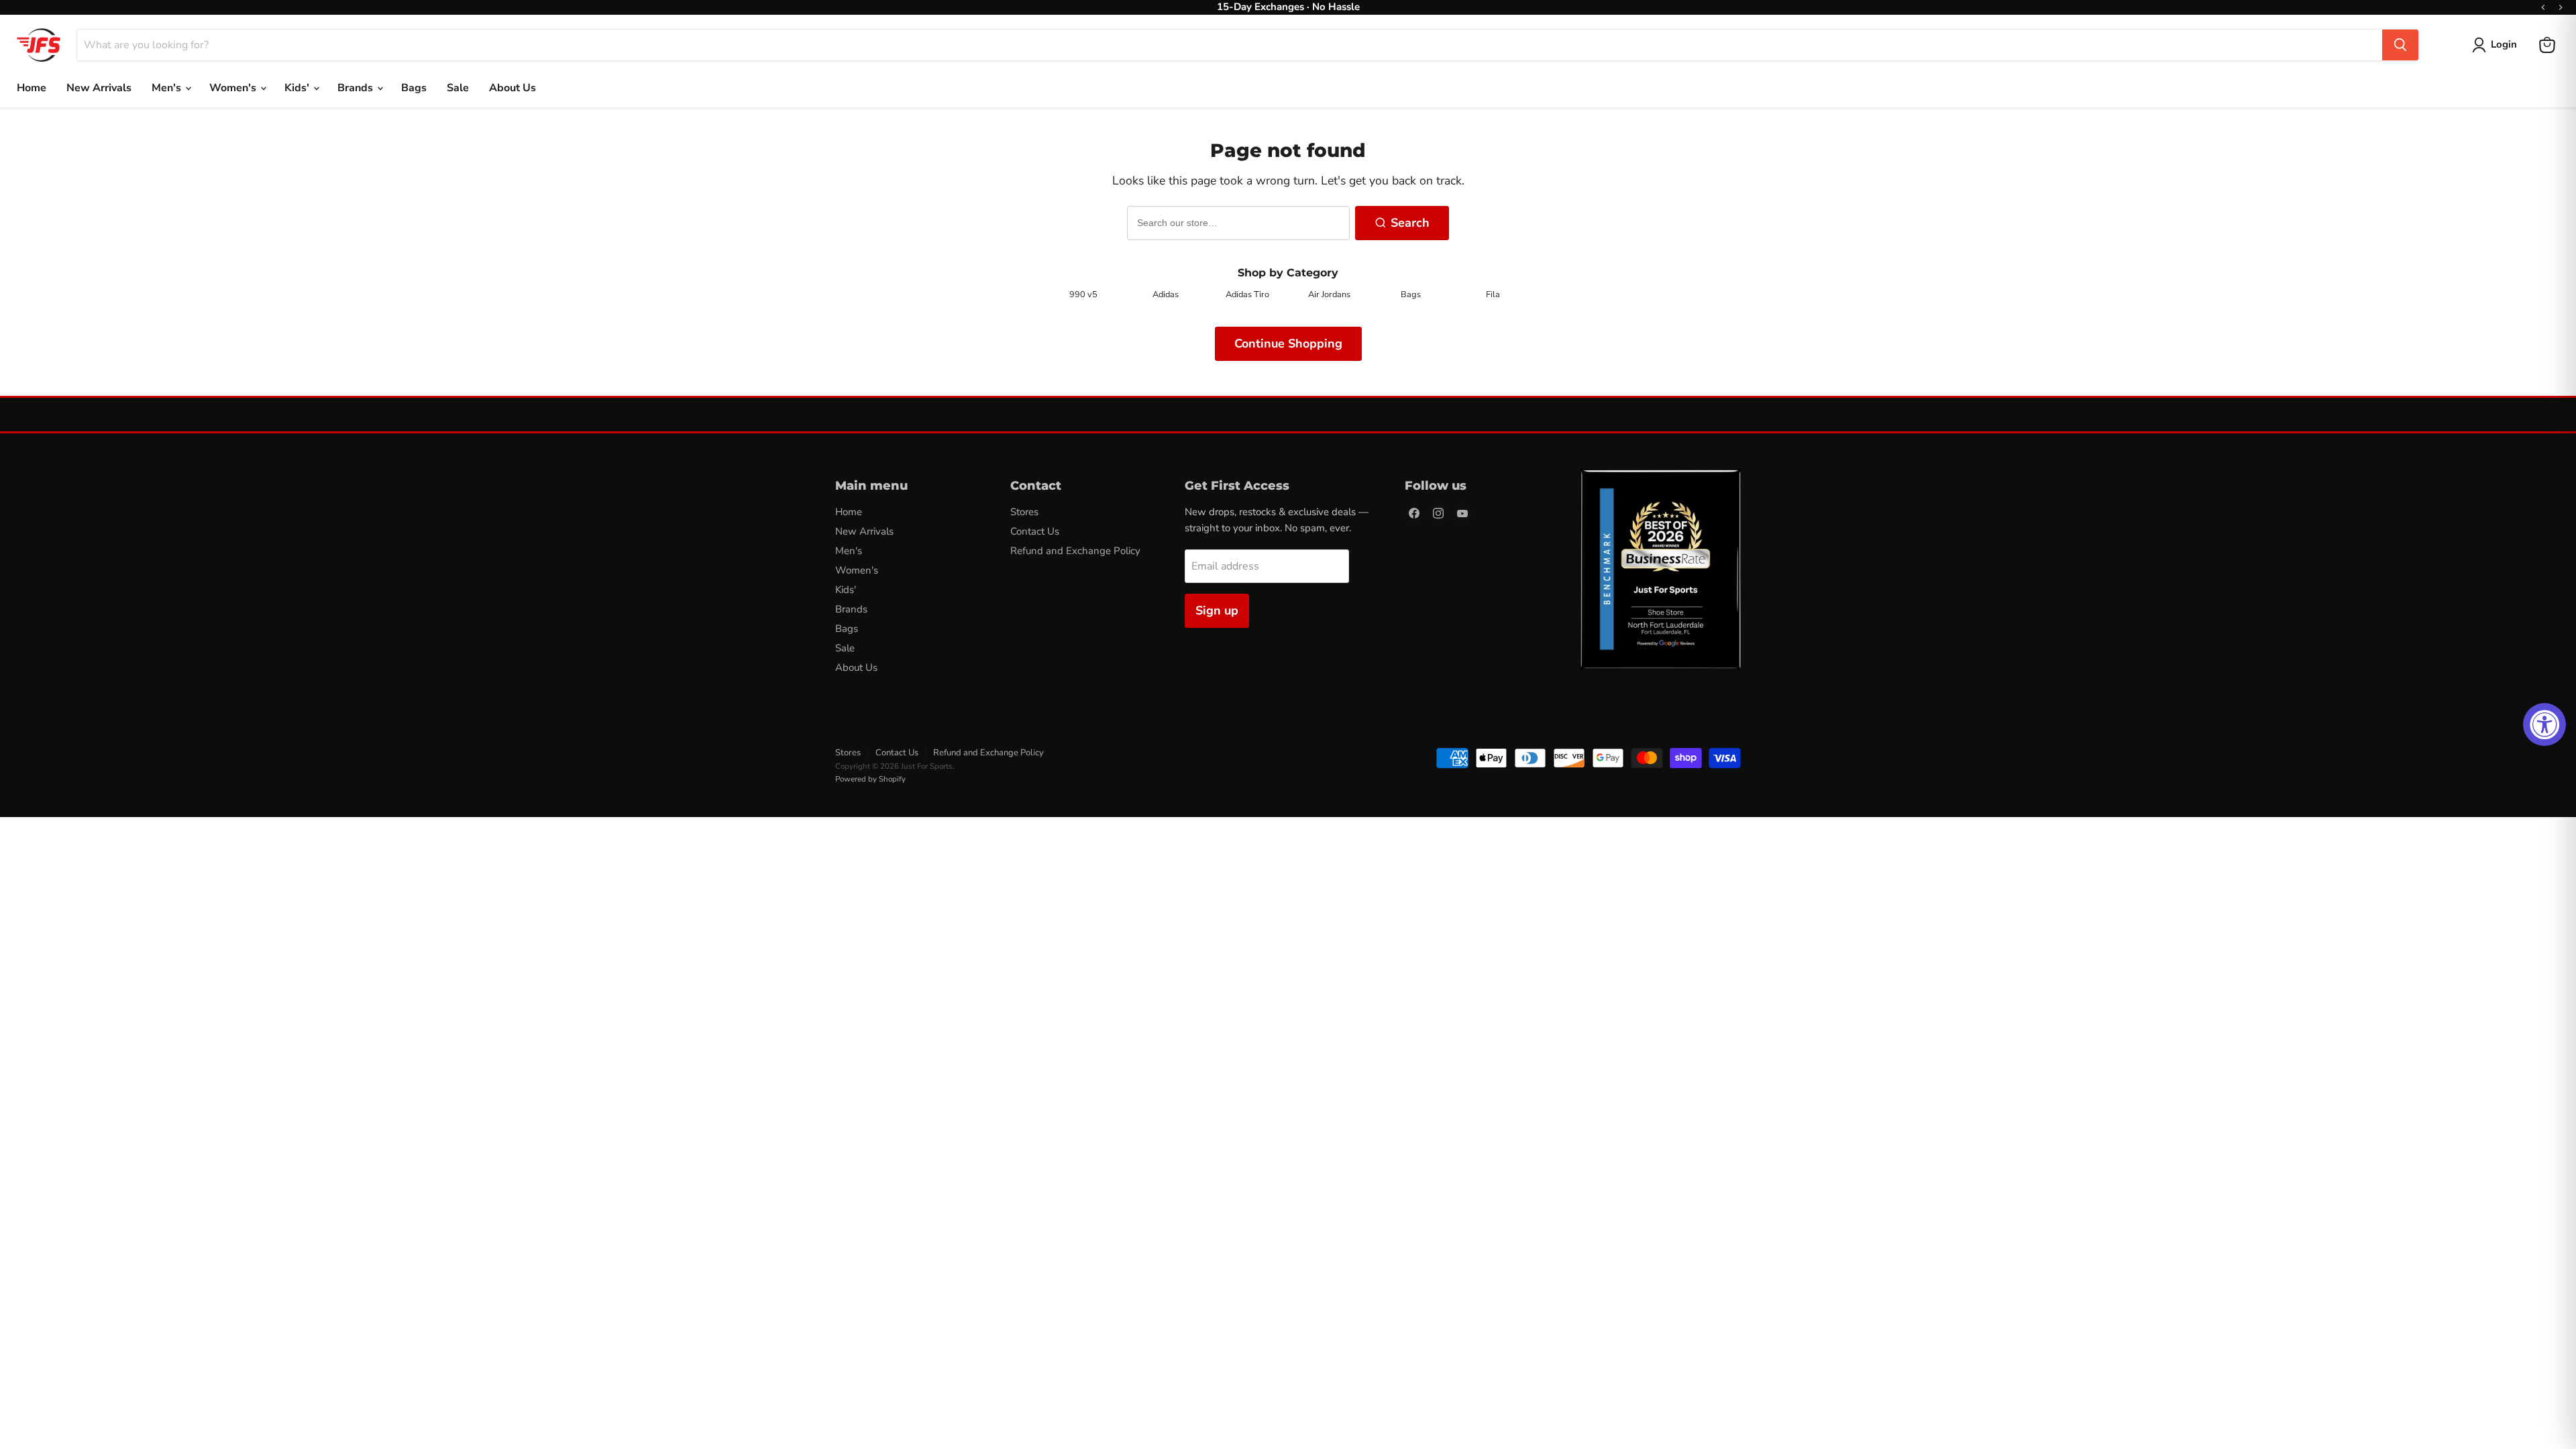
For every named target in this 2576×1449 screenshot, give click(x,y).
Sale (458, 88)
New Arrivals (99, 88)
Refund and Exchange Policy (1075, 551)
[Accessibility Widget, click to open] (2544, 724)
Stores (1024, 512)
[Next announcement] (2561, 7)
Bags (414, 88)
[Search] (2400, 45)
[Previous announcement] (2543, 7)
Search (1410, 223)
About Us (513, 88)
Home (32, 88)
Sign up (1217, 610)
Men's (168, 88)
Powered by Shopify (870, 779)
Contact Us (1035, 531)
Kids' (298, 88)
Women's (234, 88)
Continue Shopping (1288, 343)
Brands (357, 88)
